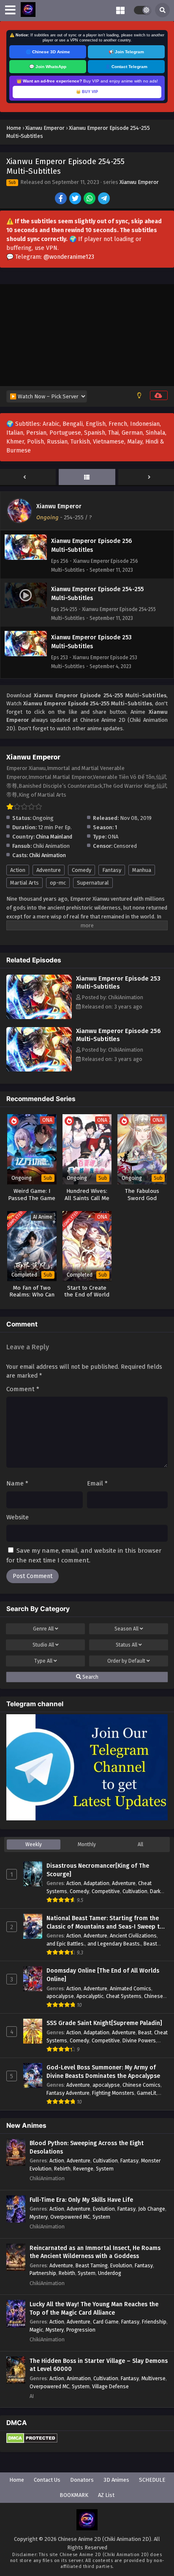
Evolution (104, 2209)
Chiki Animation (48, 855)
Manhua (142, 870)
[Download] (159, 395)
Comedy (82, 870)
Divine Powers (139, 2040)
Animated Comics (130, 1988)
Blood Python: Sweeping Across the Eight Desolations (87, 2147)
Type (43, 1661)
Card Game (106, 2322)
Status (126, 1645)
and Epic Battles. (66, 1944)
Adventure (49, 870)
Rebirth (62, 2169)
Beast (145, 2032)
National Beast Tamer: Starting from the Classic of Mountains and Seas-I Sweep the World (106, 1923)
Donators (82, 2480)
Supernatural (93, 883)
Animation (79, 2378)
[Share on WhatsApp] (90, 199)
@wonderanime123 (69, 257)
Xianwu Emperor (139, 182)
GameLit (147, 2093)
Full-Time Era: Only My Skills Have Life (81, 2200)
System (105, 2169)
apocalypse (60, 1996)
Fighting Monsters (113, 2093)
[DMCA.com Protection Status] (32, 2441)
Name (17, 1483)
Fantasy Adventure (68, 2093)
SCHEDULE (152, 2480)
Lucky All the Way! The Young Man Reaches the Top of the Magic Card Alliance (94, 2309)
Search (90, 1677)
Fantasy (112, 870)
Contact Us (47, 2480)
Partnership (43, 2273)
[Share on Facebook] (61, 199)
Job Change (152, 2209)
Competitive (106, 1891)
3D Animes (116, 2480)
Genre (43, 1629)
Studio (43, 1645)
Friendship (154, 2322)
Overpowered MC (70, 2217)
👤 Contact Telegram (126, 67)
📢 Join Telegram (126, 52)
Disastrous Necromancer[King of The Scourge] (98, 1870)
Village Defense (110, 2386)
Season (126, 1629)
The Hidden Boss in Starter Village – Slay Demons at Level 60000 (99, 2365)
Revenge (83, 2169)
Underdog (110, 2273)
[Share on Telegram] (105, 199)
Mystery (39, 2217)
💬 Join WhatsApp (48, 67)
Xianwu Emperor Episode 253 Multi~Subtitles (118, 982)
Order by (126, 1661)
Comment (23, 1389)
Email (97, 1483)
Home (17, 2480)
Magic (36, 2330)
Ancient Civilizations (133, 1936)
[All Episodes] (87, 477)
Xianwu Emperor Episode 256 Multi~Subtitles (118, 1035)
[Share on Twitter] (76, 199)
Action (18, 870)
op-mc (58, 883)
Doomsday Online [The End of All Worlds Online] (103, 1975)
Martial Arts (24, 883)
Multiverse (154, 2378)
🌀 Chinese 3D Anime (48, 52)
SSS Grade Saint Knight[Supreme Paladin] (104, 2023)
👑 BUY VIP (87, 92)
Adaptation (97, 1883)
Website (18, 1517)
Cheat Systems (124, 1996)
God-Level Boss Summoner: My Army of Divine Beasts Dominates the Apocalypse (103, 2072)
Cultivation (135, 1891)
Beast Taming (92, 2265)
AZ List (106, 2495)
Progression (81, 2330)
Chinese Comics (141, 2085)
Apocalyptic (90, 1996)
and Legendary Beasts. (114, 1944)
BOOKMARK (74, 2495)
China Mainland (54, 837)
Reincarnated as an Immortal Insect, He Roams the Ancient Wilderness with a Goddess (95, 2252)
